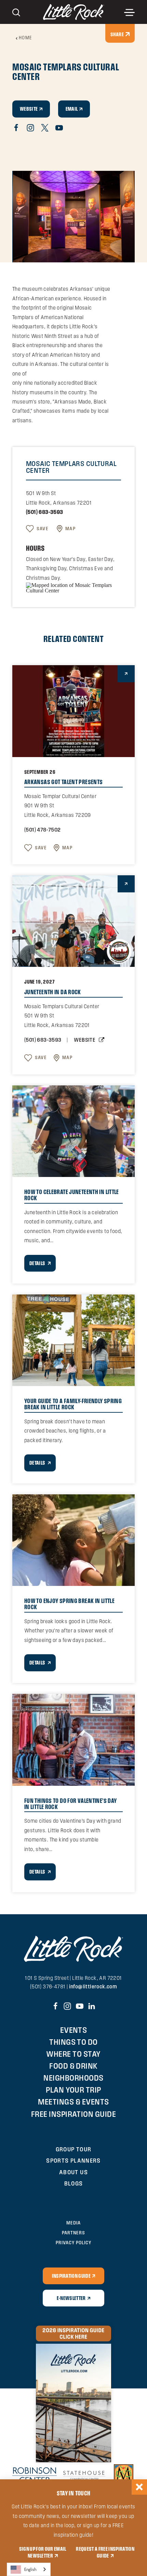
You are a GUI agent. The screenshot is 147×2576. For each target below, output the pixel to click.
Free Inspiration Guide (74, 2114)
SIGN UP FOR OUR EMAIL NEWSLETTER (43, 2552)
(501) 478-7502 (43, 830)
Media (73, 2223)
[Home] (74, 12)
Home (26, 38)
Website (29, 109)
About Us (73, 2172)
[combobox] (29, 2569)
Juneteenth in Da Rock (53, 992)
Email (72, 109)
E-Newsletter (71, 2298)
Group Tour (74, 2149)
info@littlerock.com (93, 1986)
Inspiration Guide (71, 2276)
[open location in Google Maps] (73, 587)
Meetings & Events (73, 2102)
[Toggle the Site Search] (16, 12)
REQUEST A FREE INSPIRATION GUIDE (105, 2552)
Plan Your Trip (73, 2090)
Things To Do (73, 2042)
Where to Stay (73, 2054)
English (30, 2569)
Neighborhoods (73, 2078)
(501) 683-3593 (45, 512)
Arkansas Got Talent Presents (63, 782)
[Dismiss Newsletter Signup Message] (139, 2487)
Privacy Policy (73, 2243)
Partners (73, 2233)
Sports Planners (73, 2160)
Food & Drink (73, 2066)
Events (74, 2030)
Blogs (74, 2183)
